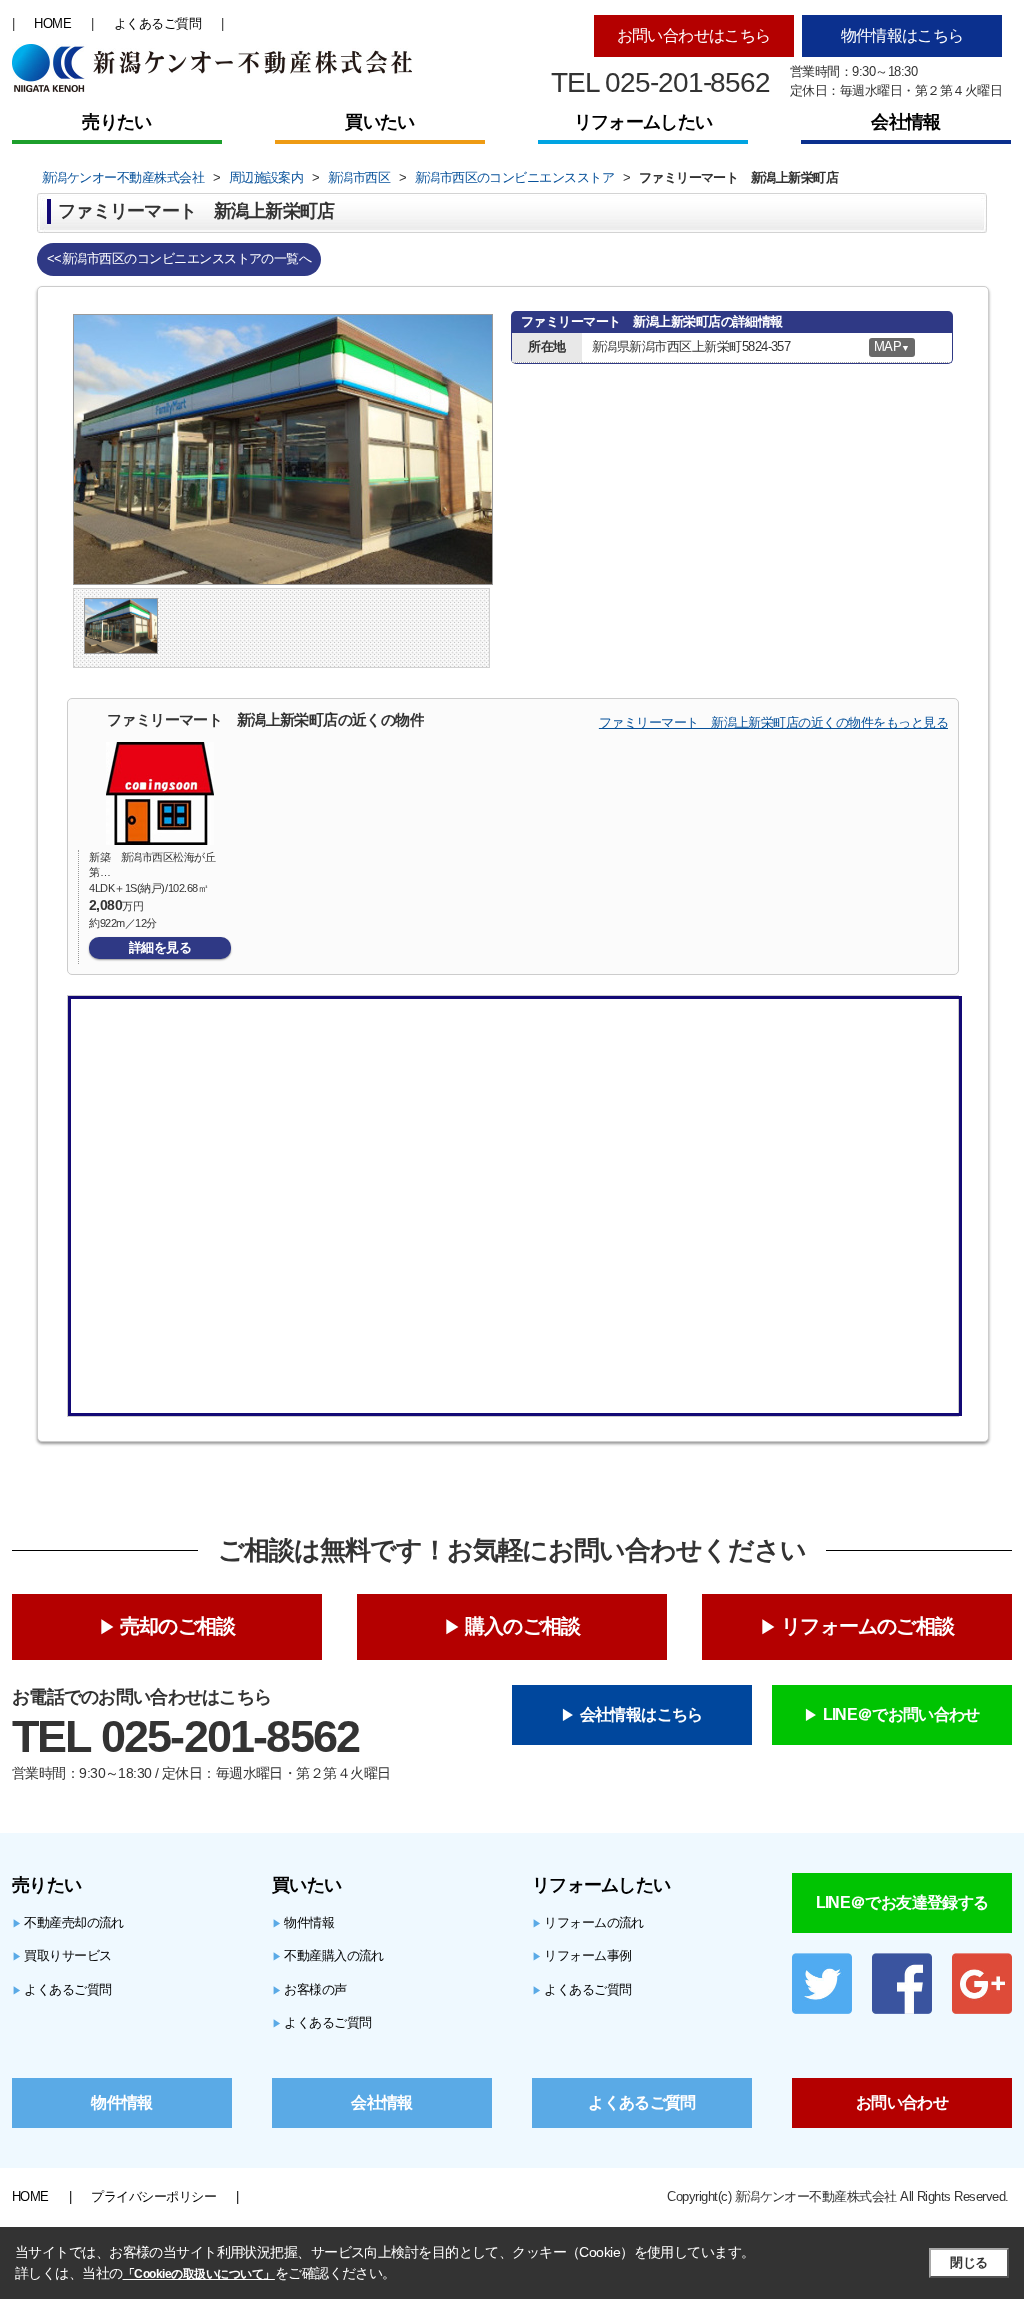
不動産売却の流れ (68, 1922)
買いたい (379, 122)
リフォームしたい (643, 122)
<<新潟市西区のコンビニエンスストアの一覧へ (179, 258)
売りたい (116, 122)
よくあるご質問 (157, 23)
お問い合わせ (902, 2102)
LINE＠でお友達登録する (902, 1902)
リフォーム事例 (582, 1955)
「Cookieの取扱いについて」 (199, 2274)
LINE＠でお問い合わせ (901, 1714)
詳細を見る (160, 947)
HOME (52, 23)
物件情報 (303, 1922)
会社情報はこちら (641, 1714)
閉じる (968, 2262)
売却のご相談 (177, 1626)
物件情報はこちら (902, 35)
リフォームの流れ (588, 1922)
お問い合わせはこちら (694, 35)
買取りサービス (62, 1955)
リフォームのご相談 (867, 1626)
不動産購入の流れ (328, 1955)
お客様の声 (309, 1989)
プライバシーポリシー (153, 2196)
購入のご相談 (522, 1626)
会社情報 (905, 122)
